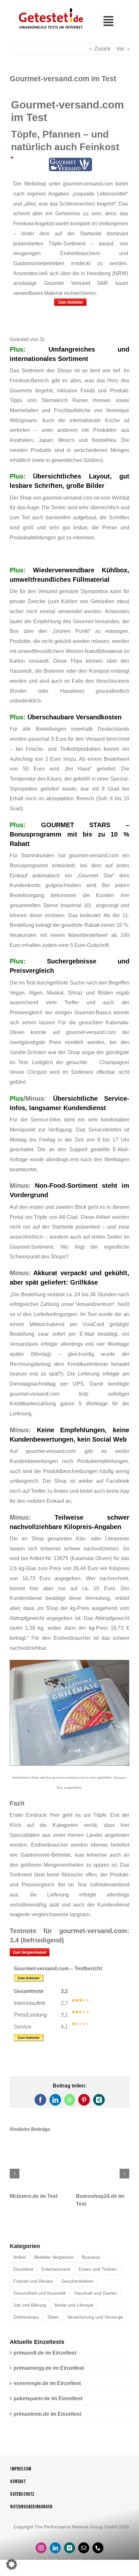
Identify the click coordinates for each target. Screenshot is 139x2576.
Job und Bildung (30, 2310)
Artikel (20, 2262)
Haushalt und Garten (96, 2298)
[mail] (84, 2553)
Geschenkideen (77, 2286)
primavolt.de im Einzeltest (45, 2358)
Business (91, 2262)
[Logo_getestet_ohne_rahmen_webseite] (50, 8)
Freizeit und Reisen (33, 2286)
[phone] (98, 2553)
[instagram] (41, 2553)
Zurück (102, 49)
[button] (15, 2176)
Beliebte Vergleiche (54, 2262)
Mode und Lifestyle (74, 2310)
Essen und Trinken (98, 2274)
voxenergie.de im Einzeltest (47, 2388)
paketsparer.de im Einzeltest (48, 2403)
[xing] (69, 2553)
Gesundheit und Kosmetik (40, 2298)
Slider (53, 2322)
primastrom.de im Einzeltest (48, 2419)
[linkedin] (55, 2553)
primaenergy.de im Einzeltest (49, 2373)
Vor (120, 49)
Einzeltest (23, 2274)
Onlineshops (26, 2322)
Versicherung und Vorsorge (95, 2322)
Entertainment (56, 2274)
